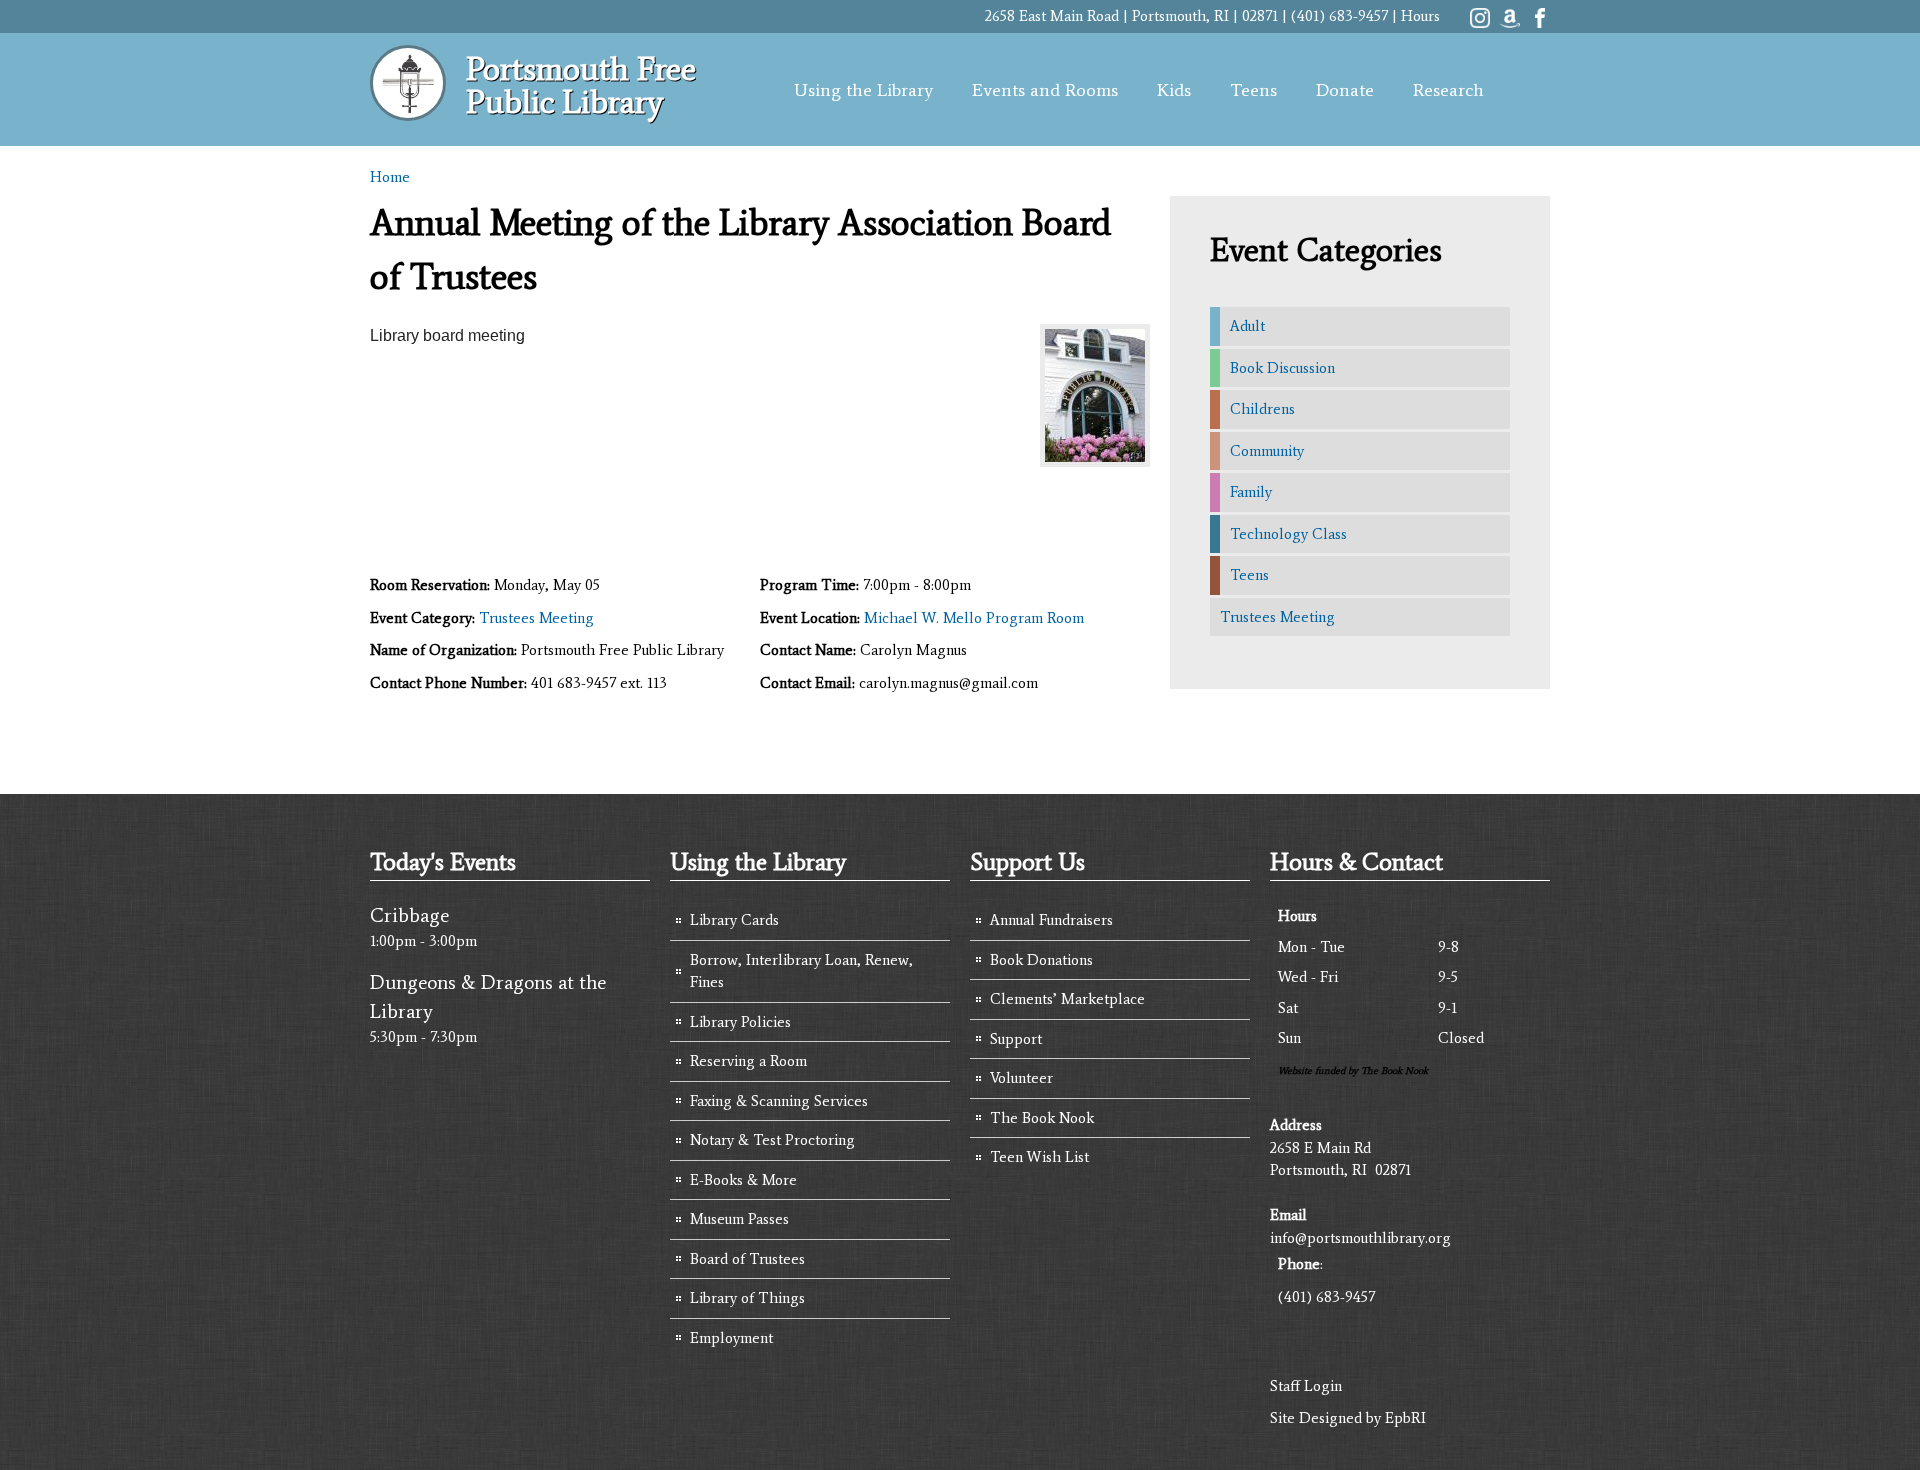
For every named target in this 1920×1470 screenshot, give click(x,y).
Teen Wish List (1039, 1157)
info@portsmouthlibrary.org (1360, 1238)
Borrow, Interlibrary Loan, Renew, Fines (801, 971)
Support (1016, 1039)
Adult (1247, 326)
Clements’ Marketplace (1067, 999)
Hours (1420, 16)
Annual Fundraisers (1051, 920)
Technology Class (1288, 534)
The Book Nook (1042, 1118)
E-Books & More (743, 1180)
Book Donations (1041, 960)
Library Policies (740, 1022)
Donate (1345, 90)
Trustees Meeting (536, 618)
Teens (1253, 90)
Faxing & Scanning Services (779, 1101)
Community (1267, 451)
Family (1251, 492)
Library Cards (734, 920)
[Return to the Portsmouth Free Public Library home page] (408, 110)
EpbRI (1405, 1418)
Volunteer (1021, 1078)
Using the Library (863, 90)
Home (390, 177)
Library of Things (747, 1298)
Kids (1174, 90)
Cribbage (409, 915)
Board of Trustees (747, 1259)
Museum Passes (739, 1219)
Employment (731, 1338)
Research (1448, 90)
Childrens (1262, 409)
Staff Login (1306, 1386)
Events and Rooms (1045, 90)
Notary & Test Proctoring (772, 1140)
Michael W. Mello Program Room (974, 618)
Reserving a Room (748, 1061)
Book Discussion (1282, 368)
